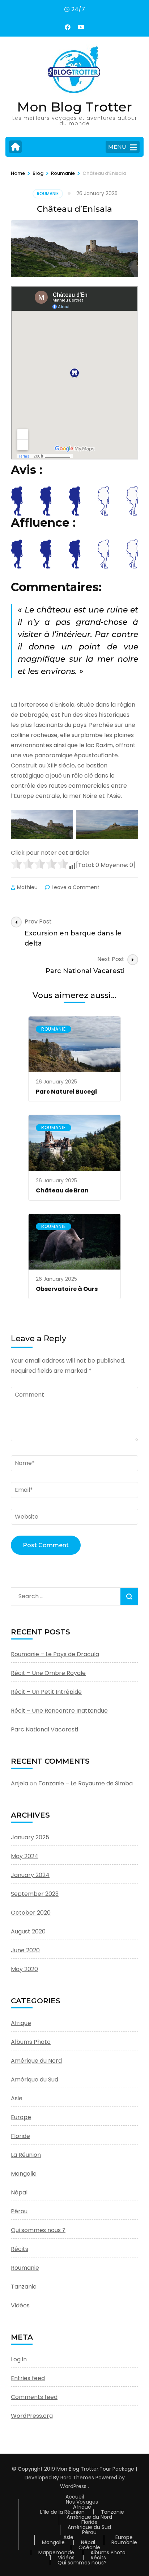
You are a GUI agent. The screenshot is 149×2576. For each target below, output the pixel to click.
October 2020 (31, 1913)
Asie (17, 2098)
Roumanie (48, 193)
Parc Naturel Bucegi (66, 1092)
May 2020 (24, 1969)
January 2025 (30, 1837)
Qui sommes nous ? (38, 2230)
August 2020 (28, 1931)
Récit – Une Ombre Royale (48, 1673)
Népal (19, 2192)
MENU (117, 147)
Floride (20, 2136)
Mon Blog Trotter (74, 107)
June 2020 (25, 1950)
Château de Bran (62, 1190)
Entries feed (28, 2378)
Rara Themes (77, 2478)
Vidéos (20, 2305)
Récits (20, 2249)
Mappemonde (56, 2552)
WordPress (73, 2486)
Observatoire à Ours (67, 1289)
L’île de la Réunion (62, 2512)
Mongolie (24, 2174)
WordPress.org (32, 2416)
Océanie (89, 2547)
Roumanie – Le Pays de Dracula (55, 1654)
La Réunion (26, 2155)
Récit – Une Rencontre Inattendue (59, 1711)
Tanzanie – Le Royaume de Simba (86, 1783)
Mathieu (27, 887)
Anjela (20, 1783)
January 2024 (30, 1875)
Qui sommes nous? (82, 2563)
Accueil (75, 2497)
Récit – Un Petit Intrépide (46, 1692)
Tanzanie (24, 2287)
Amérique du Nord (36, 2061)
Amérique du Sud (35, 2080)
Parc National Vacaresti (44, 1729)
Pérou (19, 2211)
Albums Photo (31, 2042)
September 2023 (35, 1894)
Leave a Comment (76, 887)
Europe (21, 2117)
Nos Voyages (82, 2502)
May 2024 (25, 1856)
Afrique (21, 2023)
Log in (19, 2359)
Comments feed (34, 2397)
